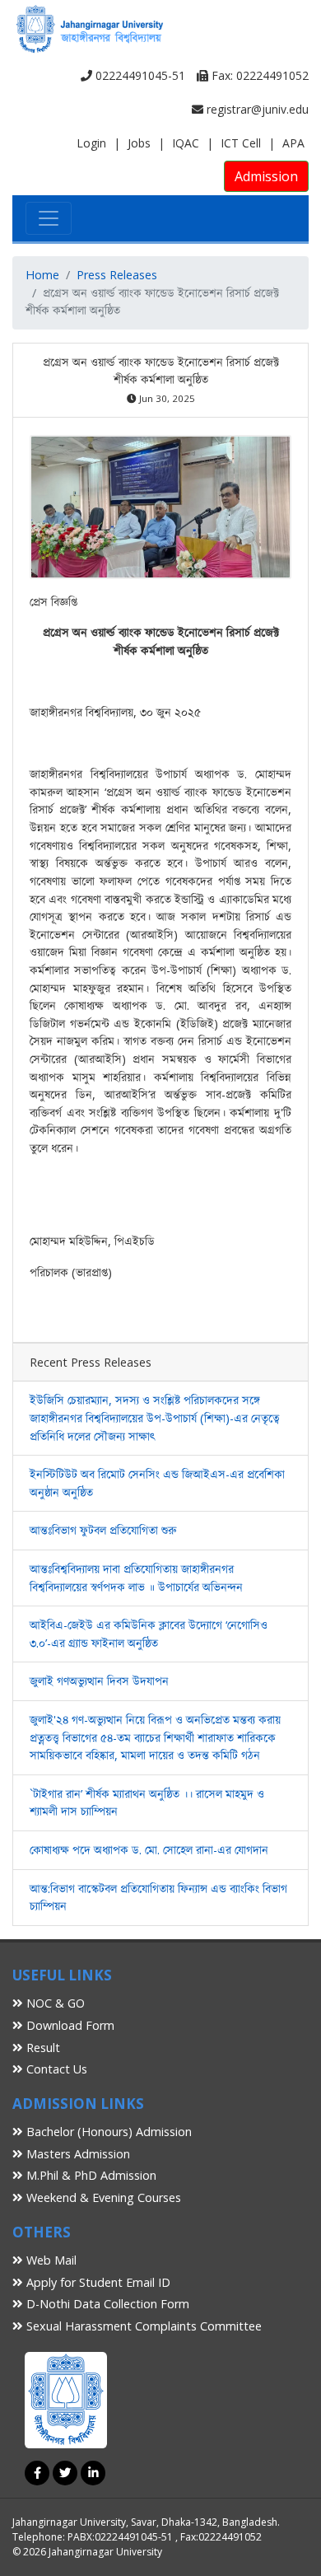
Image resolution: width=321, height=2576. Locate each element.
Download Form (69, 2025)
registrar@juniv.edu (256, 109)
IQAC (186, 143)
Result (42, 2048)
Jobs (139, 143)
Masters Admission (77, 2154)
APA (293, 143)
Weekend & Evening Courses (102, 2197)
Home (42, 275)
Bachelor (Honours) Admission (107, 2132)
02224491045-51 (139, 75)
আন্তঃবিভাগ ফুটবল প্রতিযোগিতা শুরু (103, 1530)
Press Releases (117, 275)
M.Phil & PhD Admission (90, 2175)
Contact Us (55, 2069)
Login (91, 143)
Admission (266, 176)
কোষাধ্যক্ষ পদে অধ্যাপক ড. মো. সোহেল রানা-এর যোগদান (149, 1850)
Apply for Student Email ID (97, 2282)
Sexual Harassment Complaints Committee (142, 2326)
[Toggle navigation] (49, 218)
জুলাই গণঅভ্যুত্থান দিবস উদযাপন (99, 1681)
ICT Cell (241, 143)
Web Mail (50, 2260)
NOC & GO (54, 2003)
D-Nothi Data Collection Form (106, 2304)
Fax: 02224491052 (258, 75)
